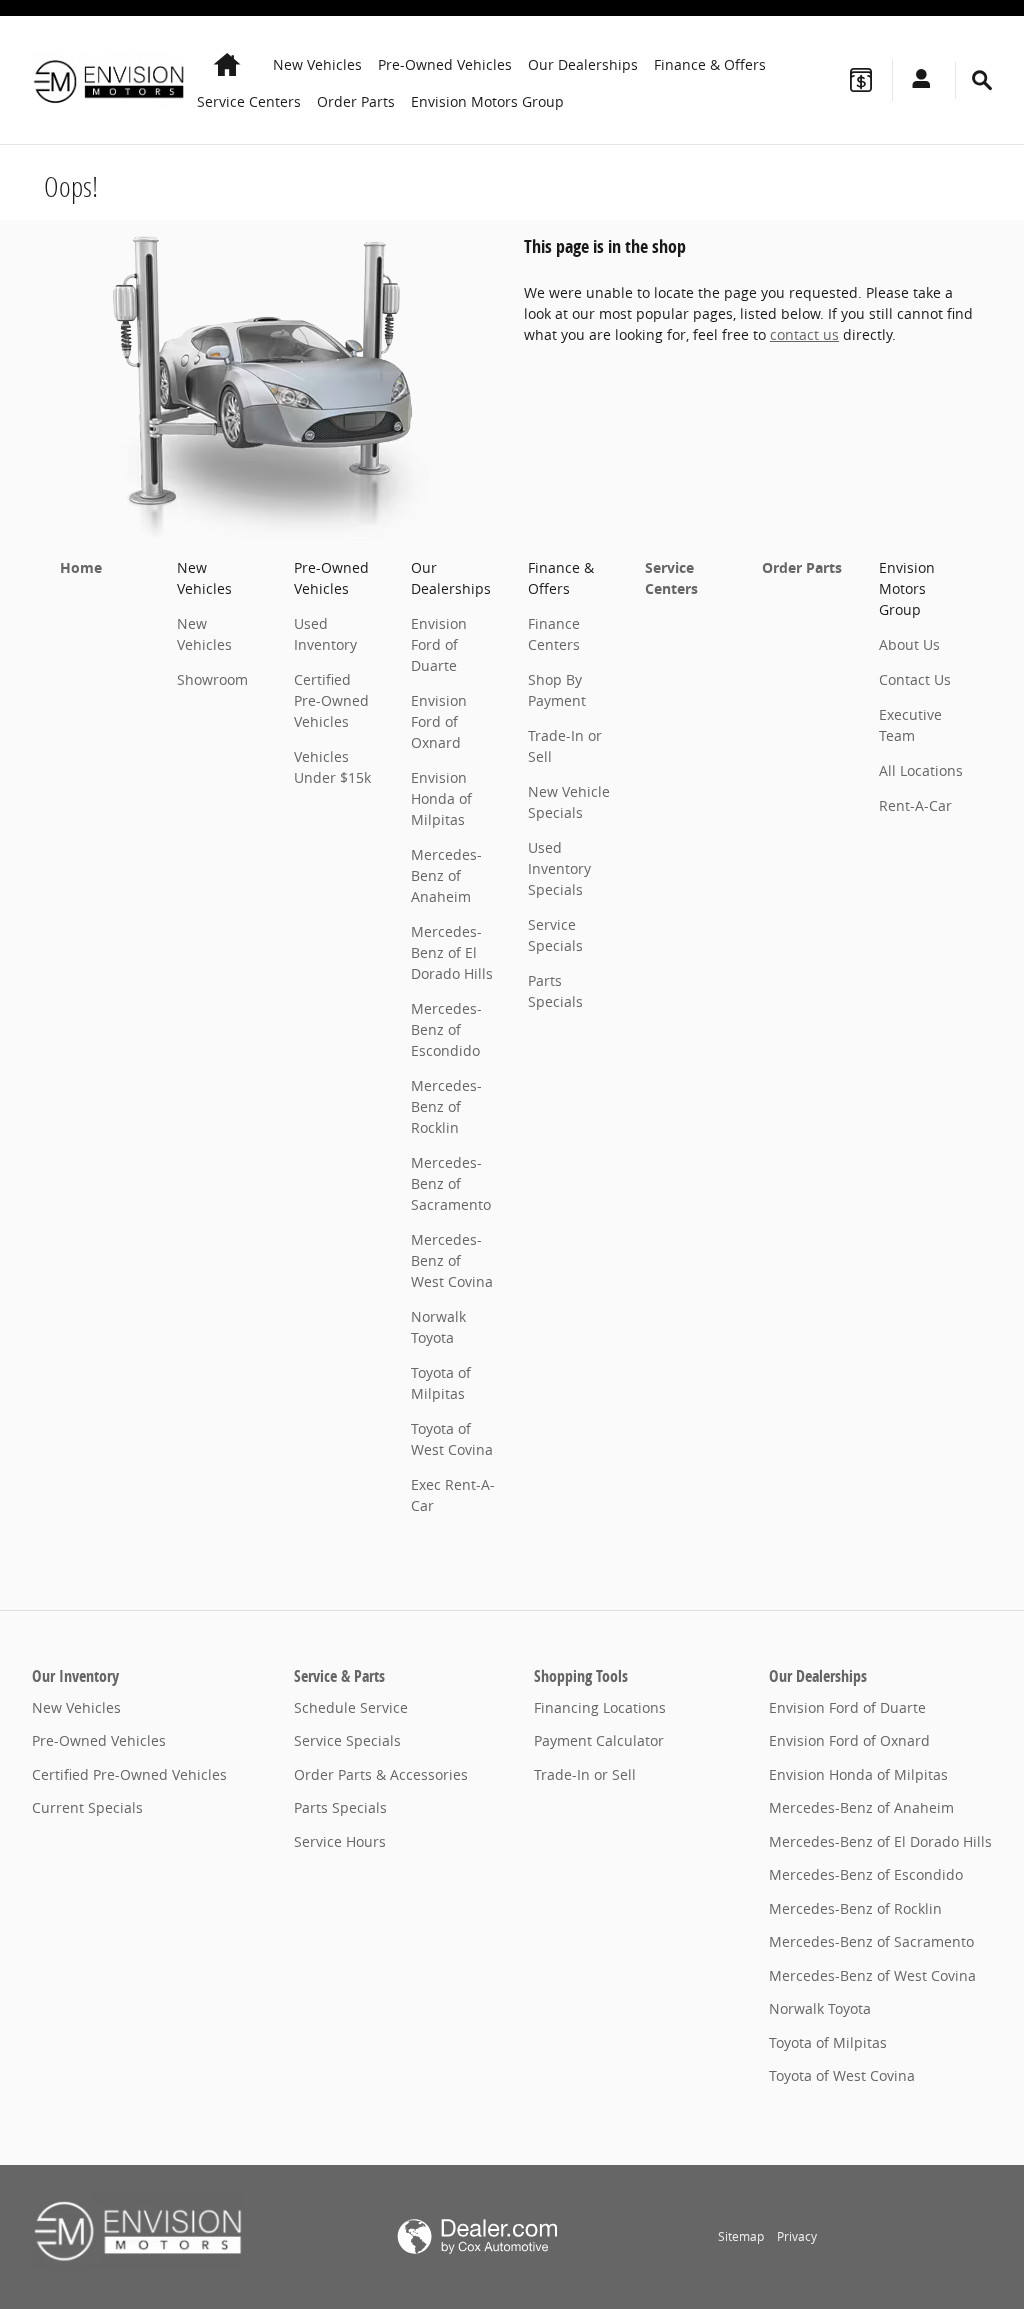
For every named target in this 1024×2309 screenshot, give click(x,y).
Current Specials (87, 1807)
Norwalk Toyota (820, 2008)
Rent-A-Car (915, 805)
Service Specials (347, 1740)
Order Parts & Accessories (381, 1774)
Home (81, 567)
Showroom (212, 679)
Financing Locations (600, 1707)
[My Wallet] (861, 80)
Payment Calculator (599, 1740)
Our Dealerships (583, 64)
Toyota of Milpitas (828, 2042)
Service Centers (249, 101)
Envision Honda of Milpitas (441, 798)
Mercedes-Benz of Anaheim (446, 875)
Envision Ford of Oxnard (439, 721)
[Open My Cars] (916, 80)
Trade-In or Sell (585, 1774)
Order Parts (356, 101)
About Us (909, 644)
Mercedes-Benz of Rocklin (446, 1106)
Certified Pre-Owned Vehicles (331, 700)
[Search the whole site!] (982, 80)
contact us (804, 334)
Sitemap (741, 2236)
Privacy (797, 2236)
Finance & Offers (710, 64)
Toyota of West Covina (842, 2075)
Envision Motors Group (487, 101)
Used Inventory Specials (559, 868)
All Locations (921, 770)
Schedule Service (351, 1707)
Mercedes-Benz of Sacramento (451, 1183)
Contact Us (915, 679)
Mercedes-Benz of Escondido (446, 1029)
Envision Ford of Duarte (439, 644)
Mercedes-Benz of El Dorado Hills (452, 952)
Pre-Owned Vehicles (445, 64)
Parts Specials (340, 1807)
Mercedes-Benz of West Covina (452, 1260)
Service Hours (340, 1841)
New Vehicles (317, 64)
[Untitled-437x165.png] (137, 2229)
